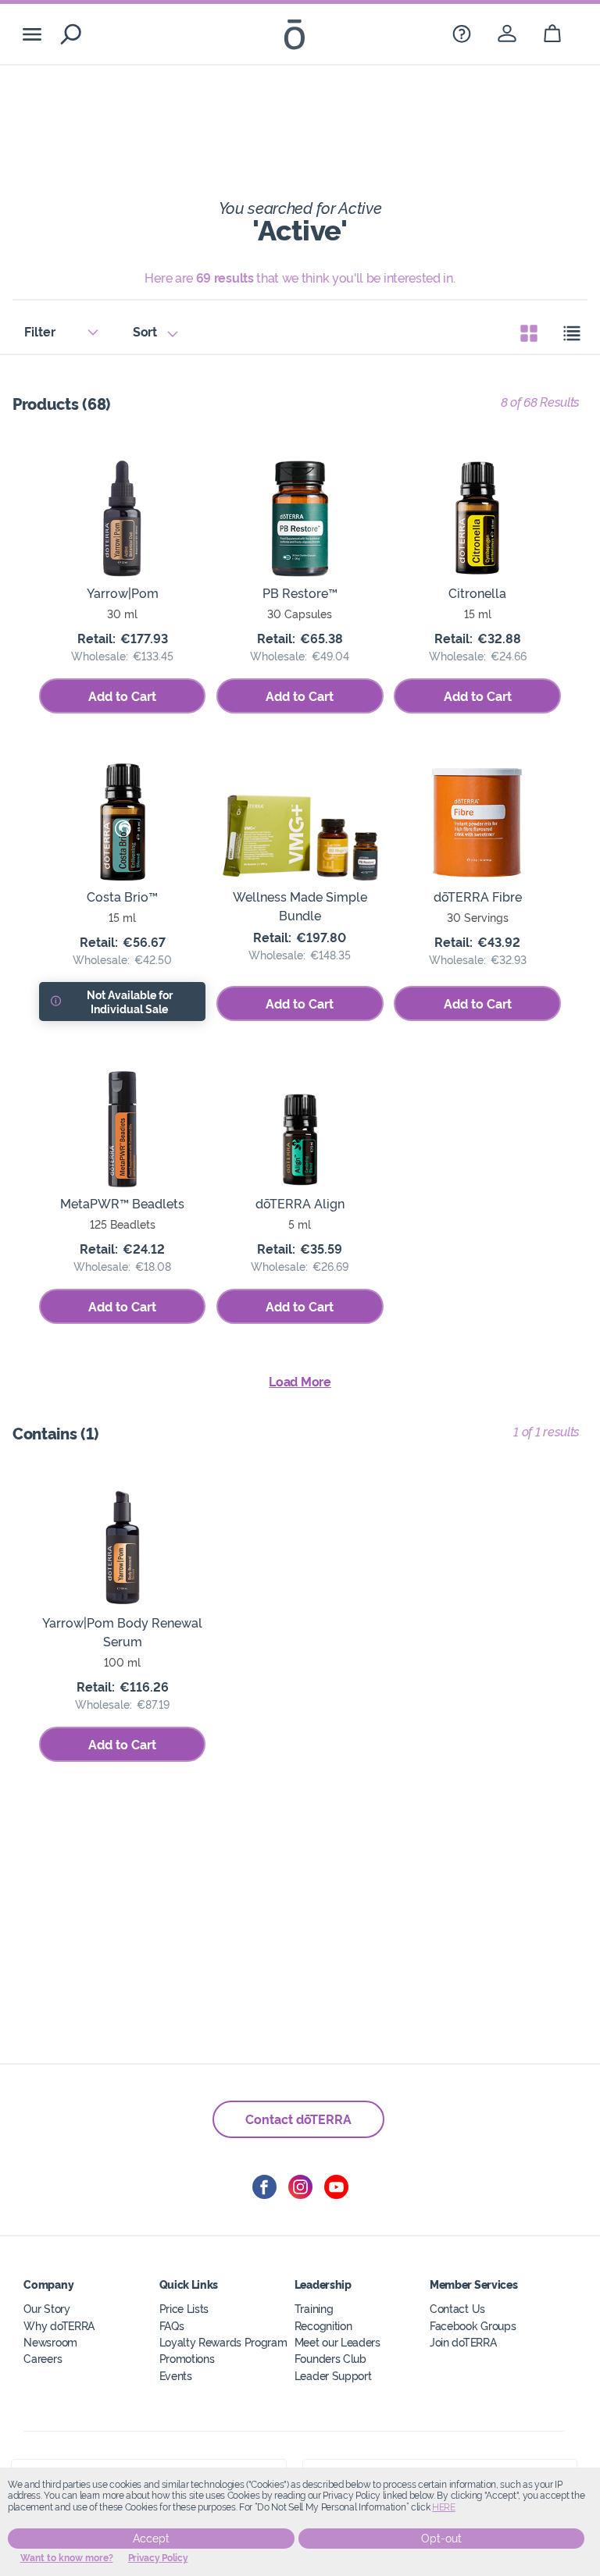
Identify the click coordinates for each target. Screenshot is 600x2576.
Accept (151, 2539)
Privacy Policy (158, 2558)
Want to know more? (67, 2558)
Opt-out (441, 2539)
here (444, 2507)
